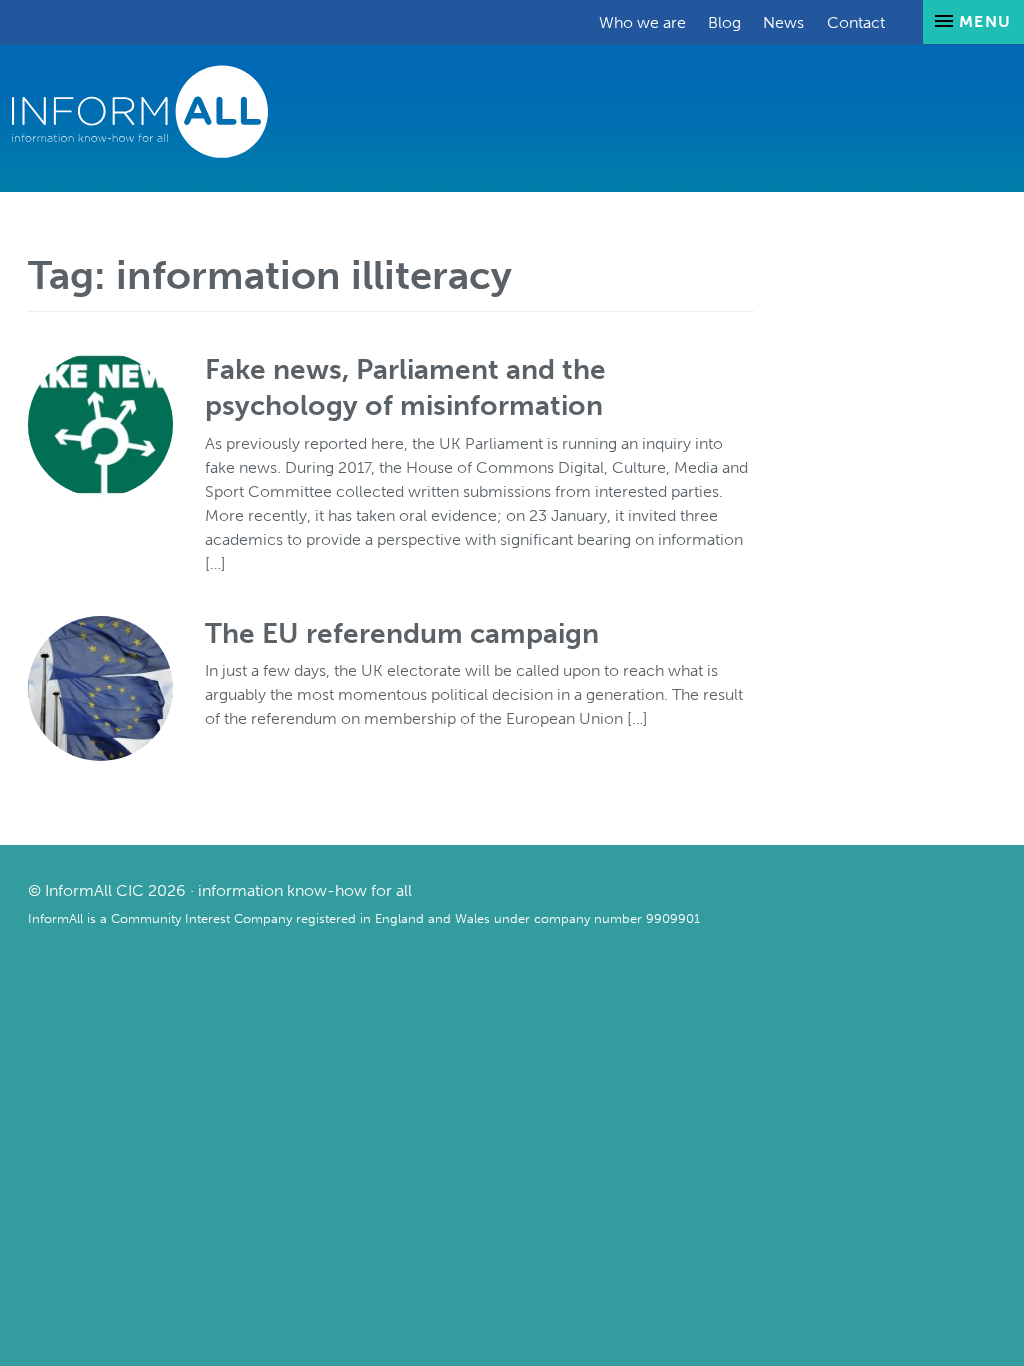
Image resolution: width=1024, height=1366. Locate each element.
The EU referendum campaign (402, 633)
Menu (982, 21)
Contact (856, 22)
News (783, 22)
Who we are (642, 22)
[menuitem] (642, 22)
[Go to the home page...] (140, 110)
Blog (724, 22)
